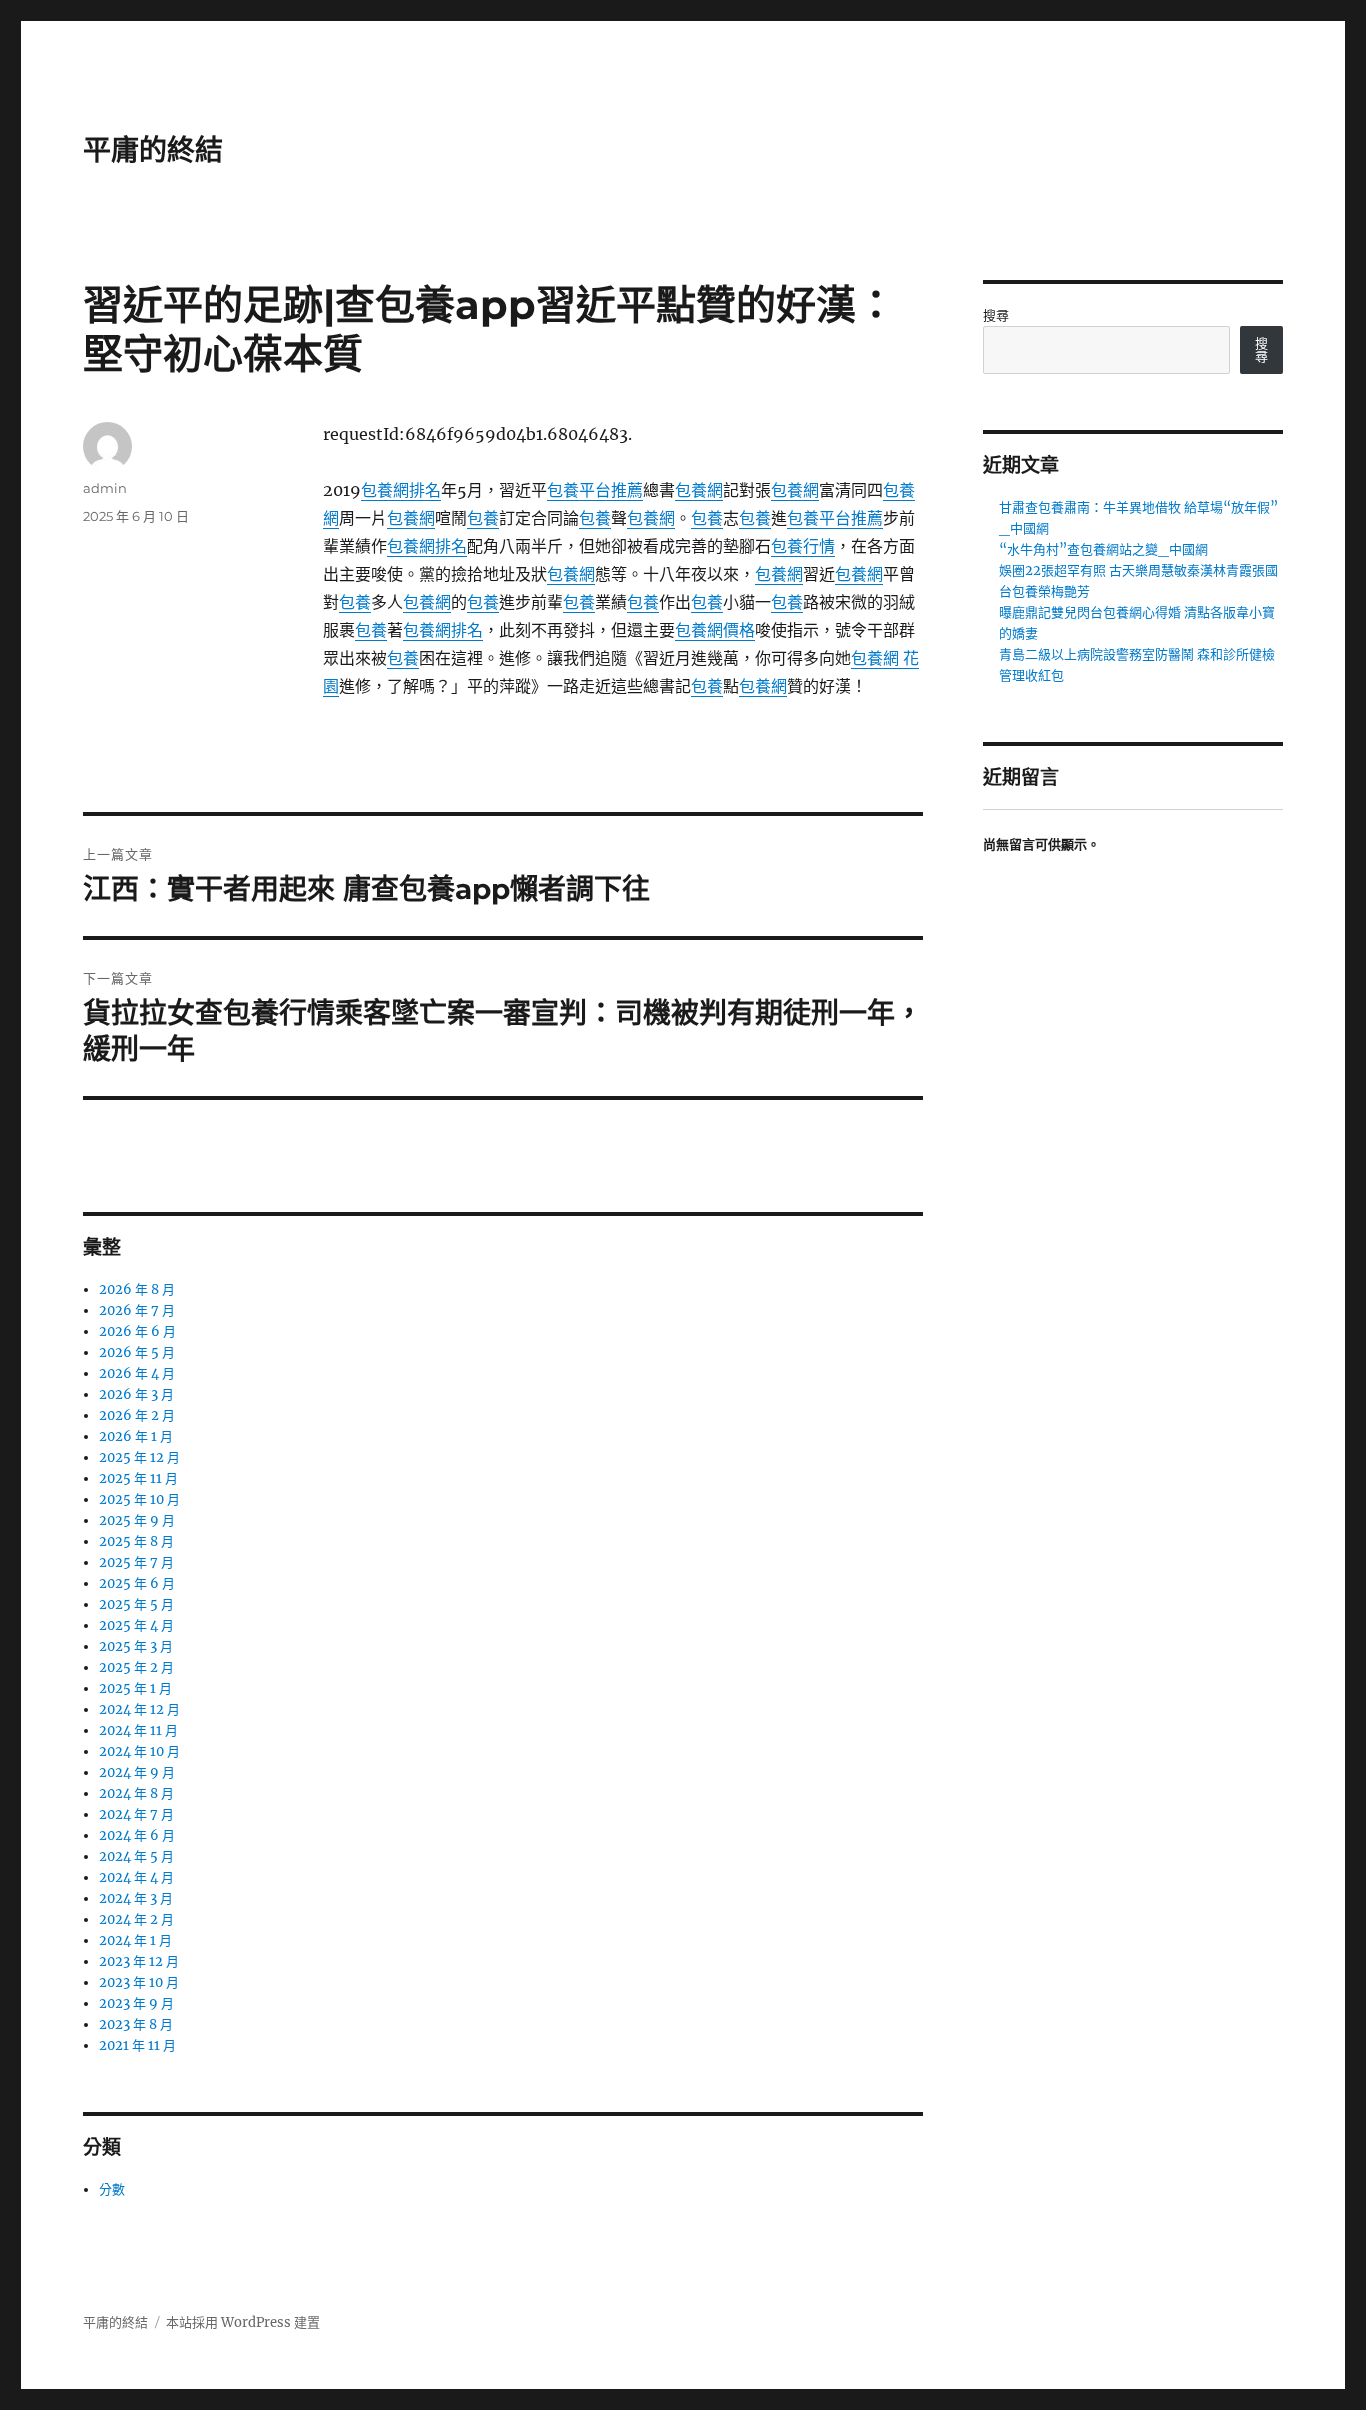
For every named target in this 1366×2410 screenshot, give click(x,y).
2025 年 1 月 (135, 1688)
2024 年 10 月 (139, 1751)
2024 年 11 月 (138, 1730)
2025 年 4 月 (136, 1625)
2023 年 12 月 (139, 1961)
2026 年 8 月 (137, 1289)
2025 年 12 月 (139, 1457)
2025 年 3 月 (136, 1646)
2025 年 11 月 (138, 1478)
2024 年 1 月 (135, 1940)
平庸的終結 (153, 150)
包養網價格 (715, 630)
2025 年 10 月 (139, 1499)
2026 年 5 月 (137, 1352)
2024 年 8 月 (136, 1793)
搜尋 (996, 315)
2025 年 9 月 (137, 1520)
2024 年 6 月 (137, 1835)
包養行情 (803, 546)
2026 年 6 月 (137, 1331)
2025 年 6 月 (137, 1583)
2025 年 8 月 (136, 1541)
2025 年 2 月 (136, 1667)
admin (105, 488)
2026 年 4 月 (137, 1373)
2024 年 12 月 (139, 1709)
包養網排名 (401, 490)
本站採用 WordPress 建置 (243, 2322)
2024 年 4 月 (136, 1877)
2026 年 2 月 (137, 1415)
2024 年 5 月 (136, 1856)
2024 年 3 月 (136, 1898)
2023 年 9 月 (136, 2003)
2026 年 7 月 (137, 1310)
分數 (112, 2189)
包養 (483, 518)
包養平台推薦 (595, 490)
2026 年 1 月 (136, 1436)
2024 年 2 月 (136, 1919)
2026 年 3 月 (136, 1394)
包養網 (699, 490)
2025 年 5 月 (136, 1604)
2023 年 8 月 (136, 2024)
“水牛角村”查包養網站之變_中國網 (1103, 549)
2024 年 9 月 (137, 1772)
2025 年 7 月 (136, 1562)
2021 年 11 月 (137, 2045)
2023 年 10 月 (139, 1982)
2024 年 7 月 (136, 1814)
